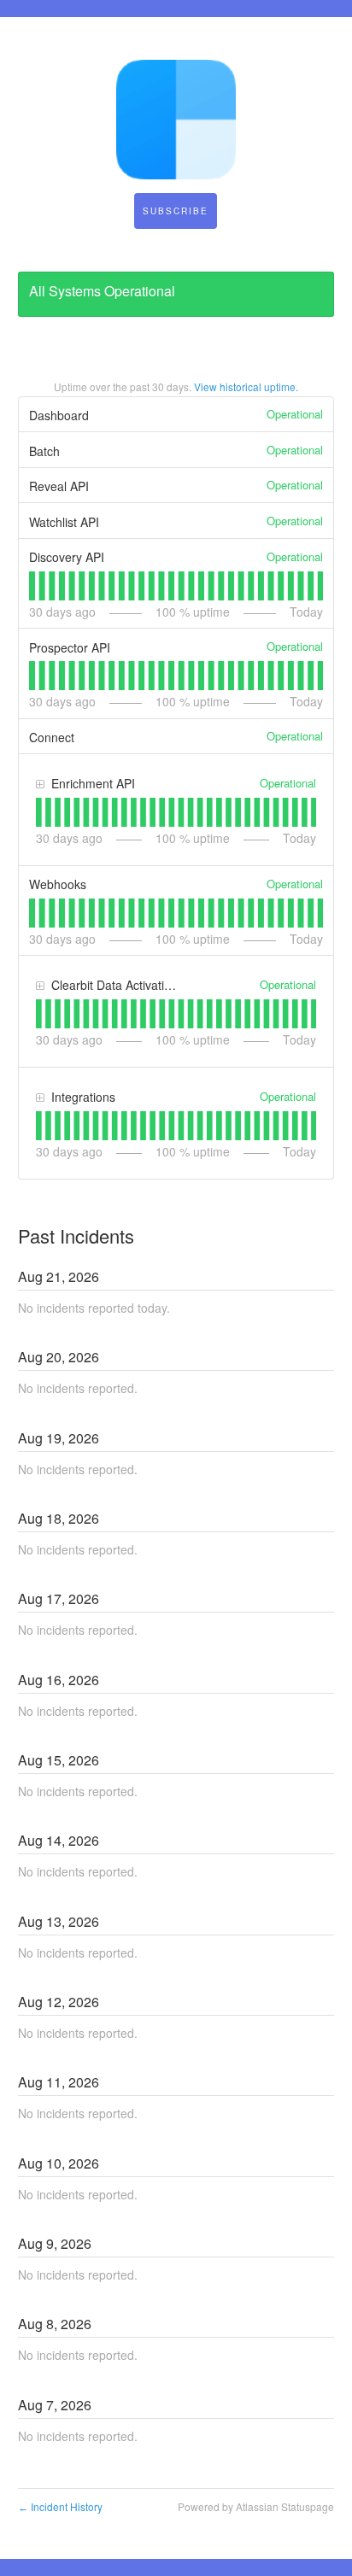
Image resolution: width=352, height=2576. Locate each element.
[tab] (32, 586)
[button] (176, 211)
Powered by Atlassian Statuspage (256, 2506)
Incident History (60, 2506)
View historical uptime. (246, 386)
